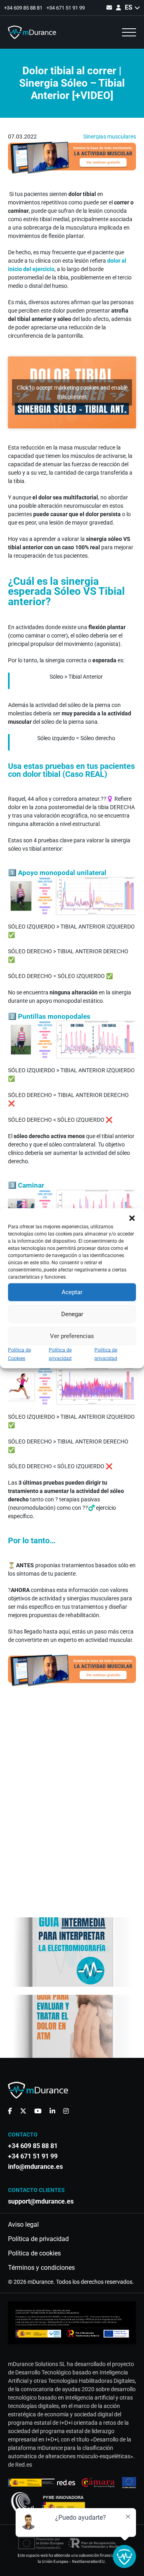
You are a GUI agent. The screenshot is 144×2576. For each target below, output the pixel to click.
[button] (132, 1218)
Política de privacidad (38, 2239)
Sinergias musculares (110, 137)
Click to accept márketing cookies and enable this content (72, 392)
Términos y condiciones (41, 2268)
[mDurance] (32, 32)
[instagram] (66, 2111)
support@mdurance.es (41, 2202)
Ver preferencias (72, 1336)
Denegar (72, 1314)
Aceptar (72, 1292)
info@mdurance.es (35, 2167)
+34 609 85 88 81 (23, 8)
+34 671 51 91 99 (66, 8)
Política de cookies (34, 2253)
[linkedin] (52, 2111)
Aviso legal (23, 2225)
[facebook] (10, 2111)
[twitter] (23, 2111)
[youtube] (38, 2111)
